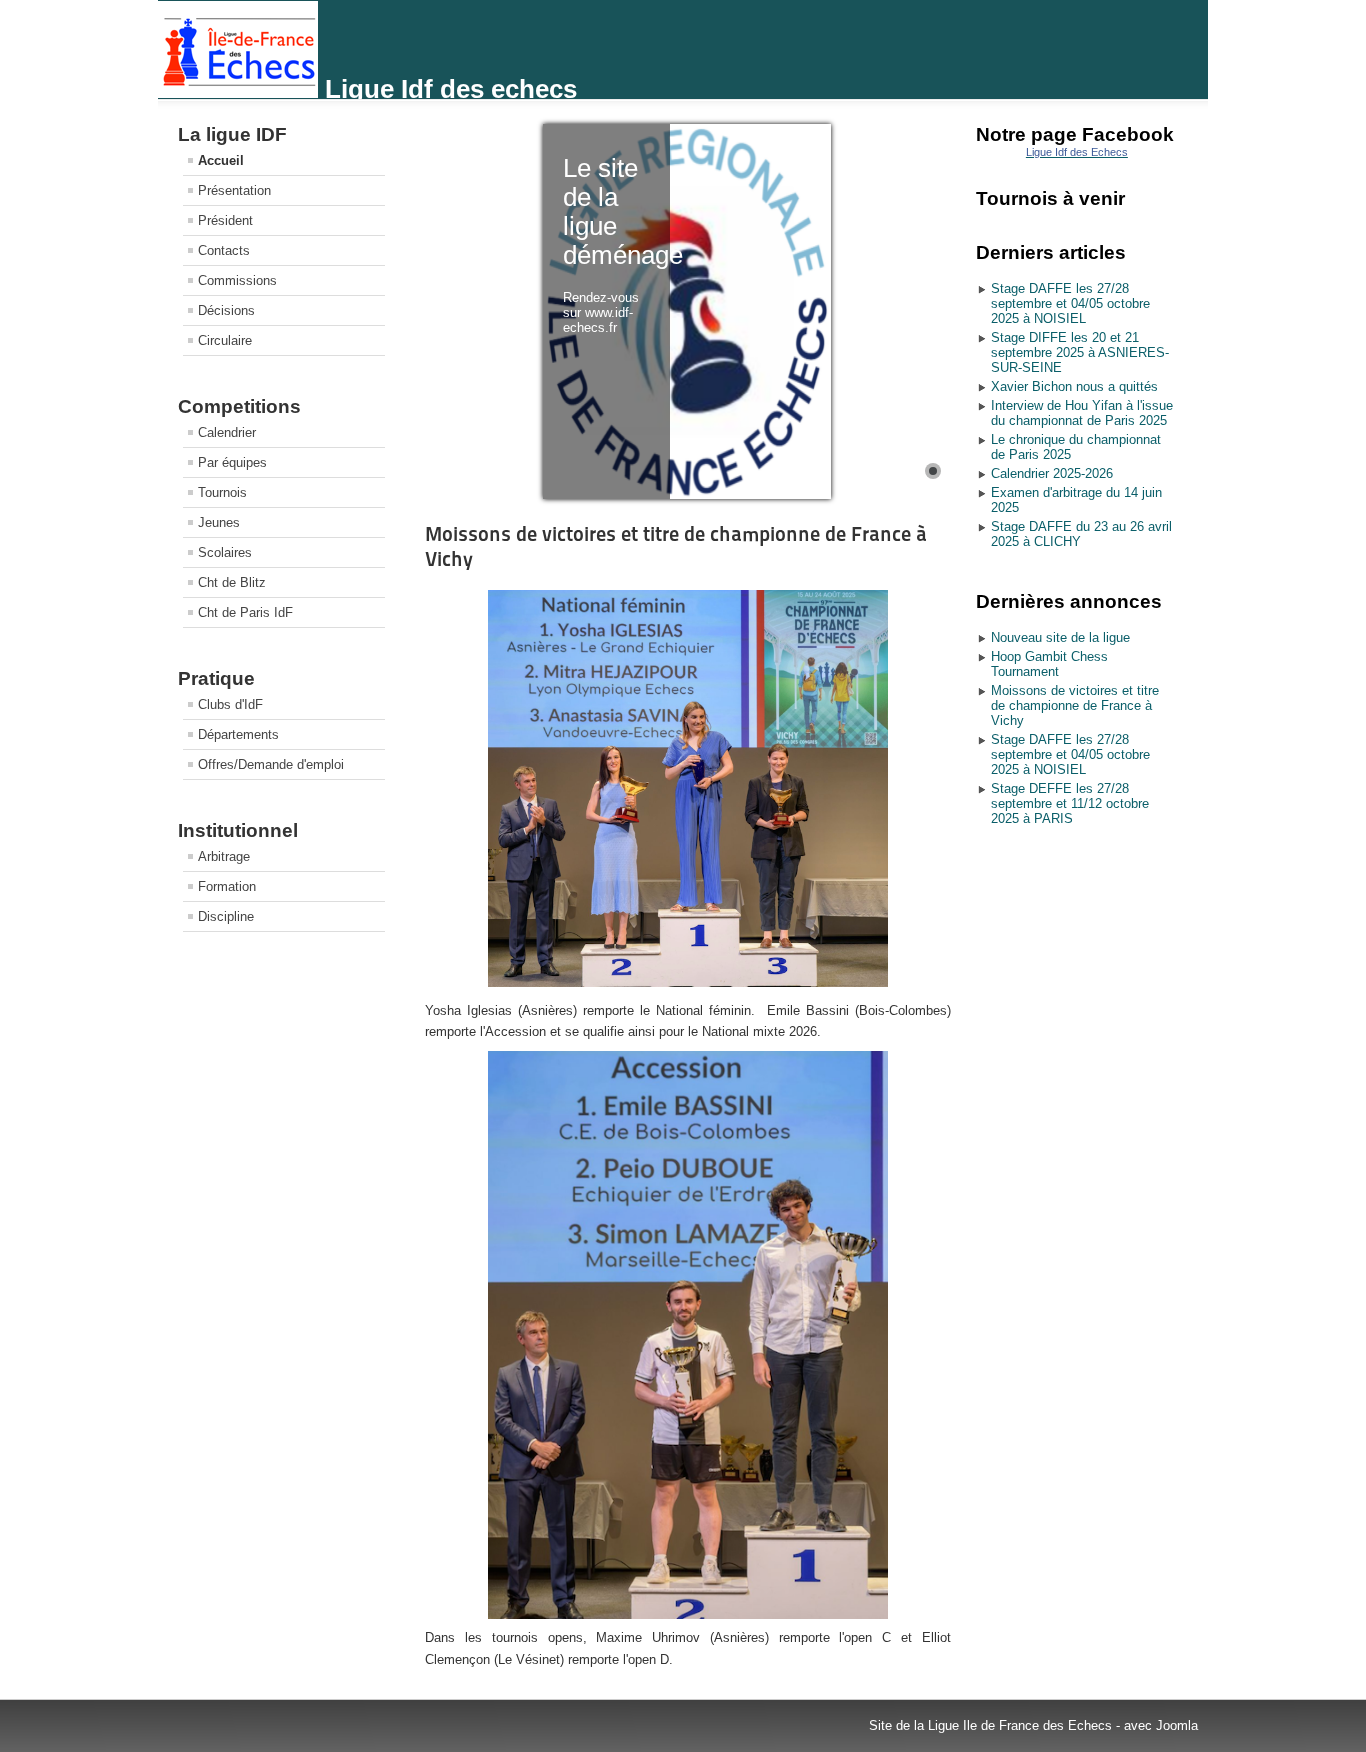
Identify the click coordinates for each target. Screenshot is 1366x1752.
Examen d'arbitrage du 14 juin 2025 (1076, 500)
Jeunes (219, 522)
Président (225, 220)
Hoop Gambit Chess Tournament (1049, 664)
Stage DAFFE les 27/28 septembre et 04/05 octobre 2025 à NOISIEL (1070, 303)
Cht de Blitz (232, 582)
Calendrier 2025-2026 (1052, 473)
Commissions (237, 280)
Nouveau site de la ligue (1060, 637)
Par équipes (232, 462)
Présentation (234, 190)
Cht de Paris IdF (245, 612)
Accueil (221, 160)
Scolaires (225, 552)
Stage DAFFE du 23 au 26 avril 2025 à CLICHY (1081, 534)
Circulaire (225, 340)
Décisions (226, 310)
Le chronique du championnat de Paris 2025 (1076, 447)
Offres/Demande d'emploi (271, 764)
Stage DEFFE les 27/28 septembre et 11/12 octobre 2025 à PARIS (1070, 803)
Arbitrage (224, 856)
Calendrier (227, 432)
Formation (227, 886)
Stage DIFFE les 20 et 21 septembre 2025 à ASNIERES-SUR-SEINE (1080, 352)
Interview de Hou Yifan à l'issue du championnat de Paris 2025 (1082, 413)
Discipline (226, 916)
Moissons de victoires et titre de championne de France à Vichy (1075, 705)
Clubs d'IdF (230, 704)
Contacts (224, 250)
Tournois (222, 492)
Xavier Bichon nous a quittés (1074, 386)
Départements (238, 734)
